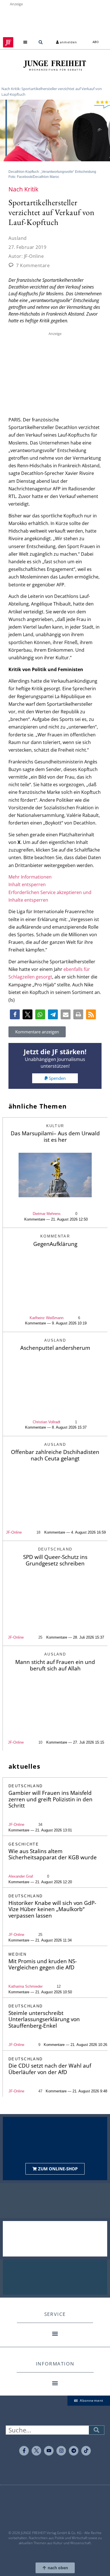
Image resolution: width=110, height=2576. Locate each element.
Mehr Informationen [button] (30, 877)
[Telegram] (74, 2451)
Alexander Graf (21, 1876)
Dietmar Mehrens (47, 1214)
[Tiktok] (86, 2451)
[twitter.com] (36, 2451)
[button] (25, 42)
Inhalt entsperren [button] (27, 884)
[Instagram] (61, 2451)
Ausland (18, 238)
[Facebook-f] (24, 2451)
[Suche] (96, 2430)
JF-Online (14, 1532)
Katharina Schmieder (26, 1986)
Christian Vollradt (47, 1422)
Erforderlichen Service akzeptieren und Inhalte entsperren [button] (50, 896)
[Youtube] (49, 2451)
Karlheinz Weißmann (47, 1318)
